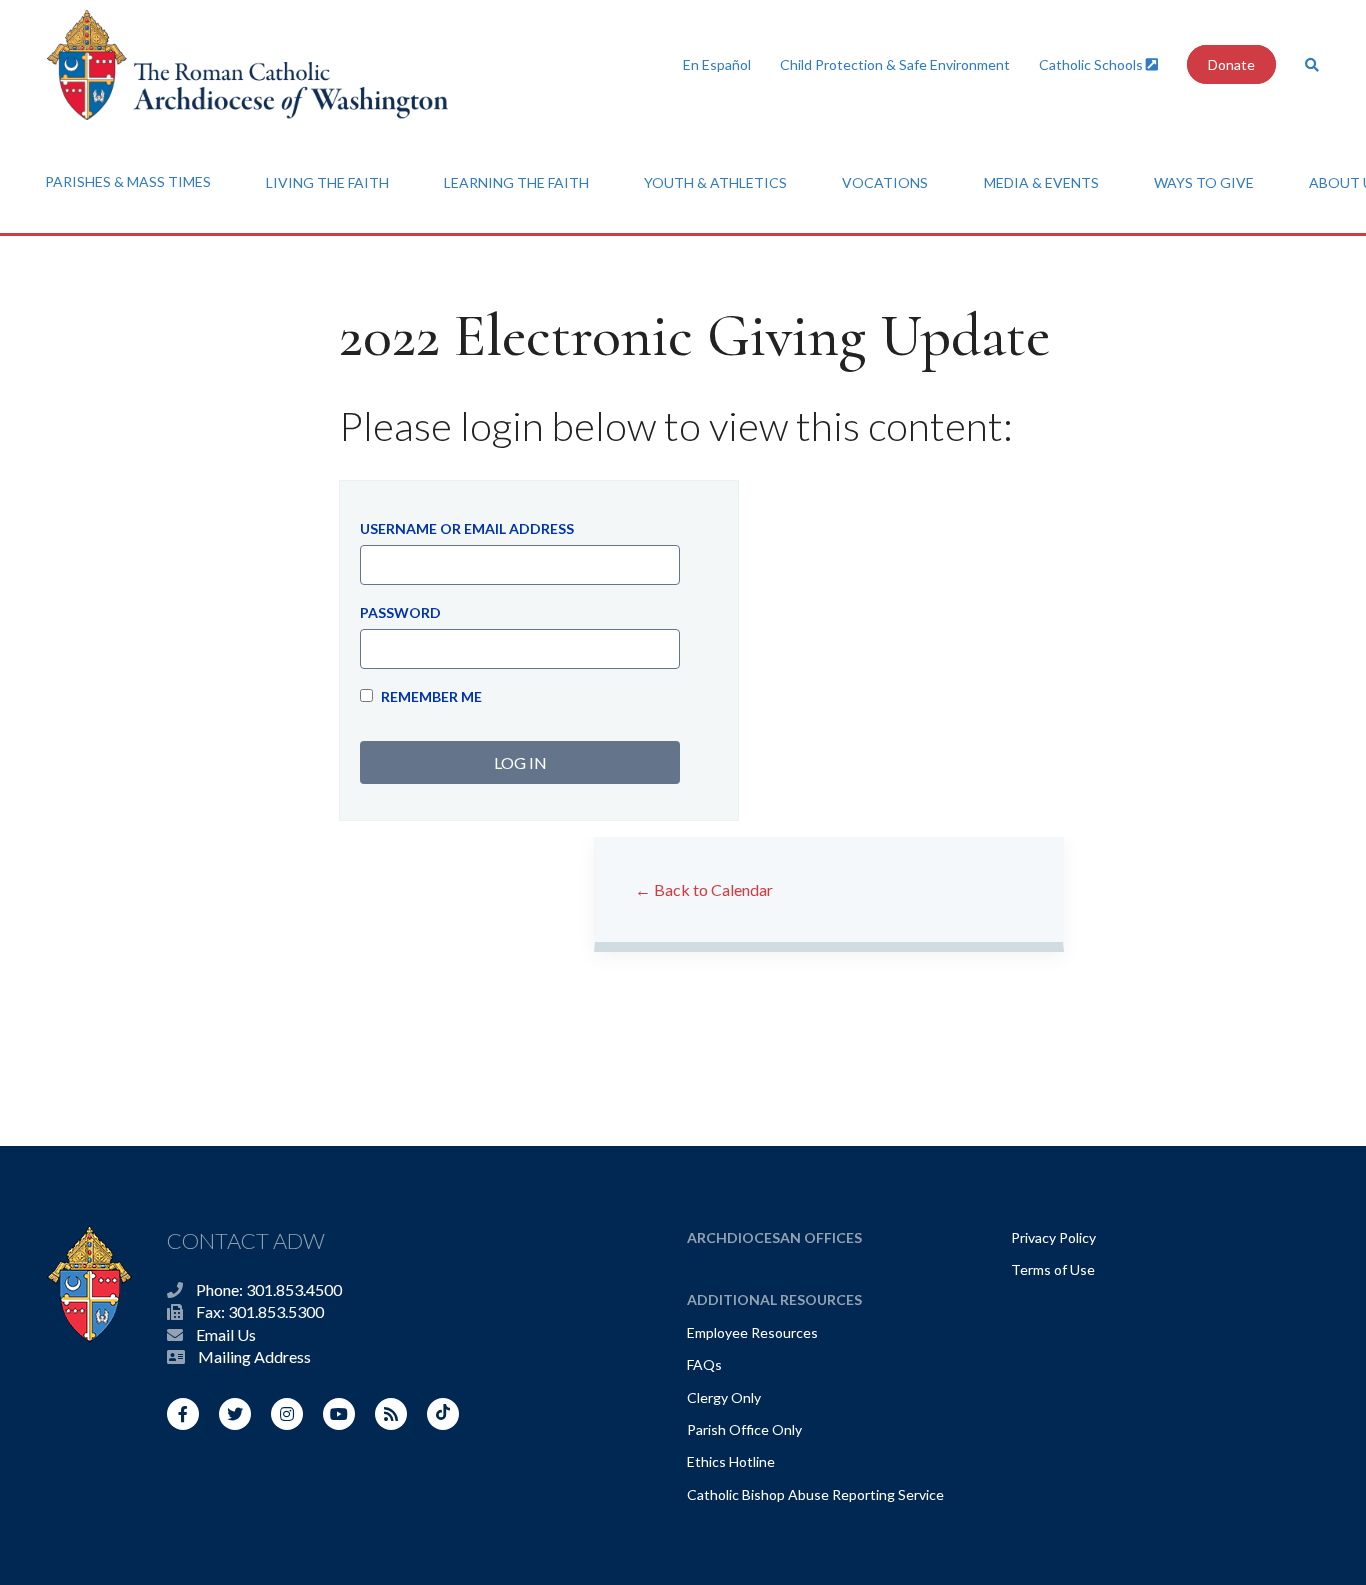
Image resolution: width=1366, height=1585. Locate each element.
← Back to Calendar (704, 889)
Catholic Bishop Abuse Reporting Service (815, 1494)
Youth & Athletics (715, 182)
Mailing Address (254, 1356)
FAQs (704, 1364)
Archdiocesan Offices (774, 1237)
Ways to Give (1204, 182)
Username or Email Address (467, 528)
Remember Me (430, 696)
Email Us (226, 1334)
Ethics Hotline (731, 1461)
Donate (1231, 64)
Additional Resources (774, 1299)
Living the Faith (327, 182)
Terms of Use (1053, 1269)
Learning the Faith (516, 182)
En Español (717, 64)
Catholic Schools (1092, 64)
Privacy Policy (1053, 1237)
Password (400, 612)
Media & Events (1041, 182)
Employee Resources (752, 1332)
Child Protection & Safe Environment (895, 64)
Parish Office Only (744, 1429)
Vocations (885, 182)
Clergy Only (724, 1397)
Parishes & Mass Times (128, 181)
